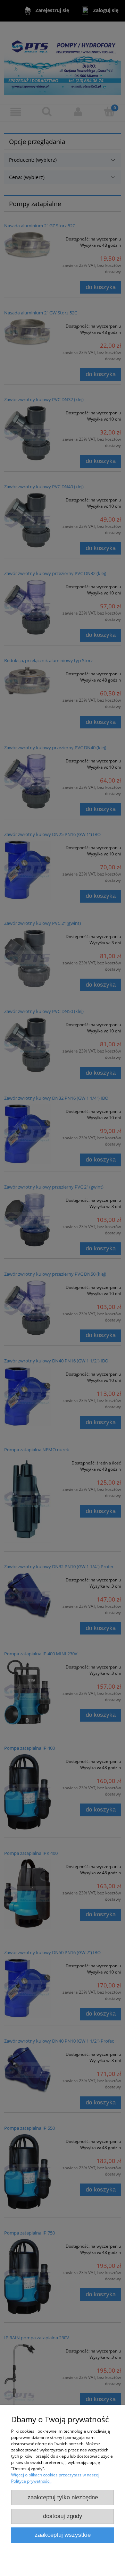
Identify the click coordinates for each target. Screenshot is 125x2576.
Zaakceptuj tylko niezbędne (63, 2497)
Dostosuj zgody (63, 2516)
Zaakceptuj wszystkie (63, 2535)
